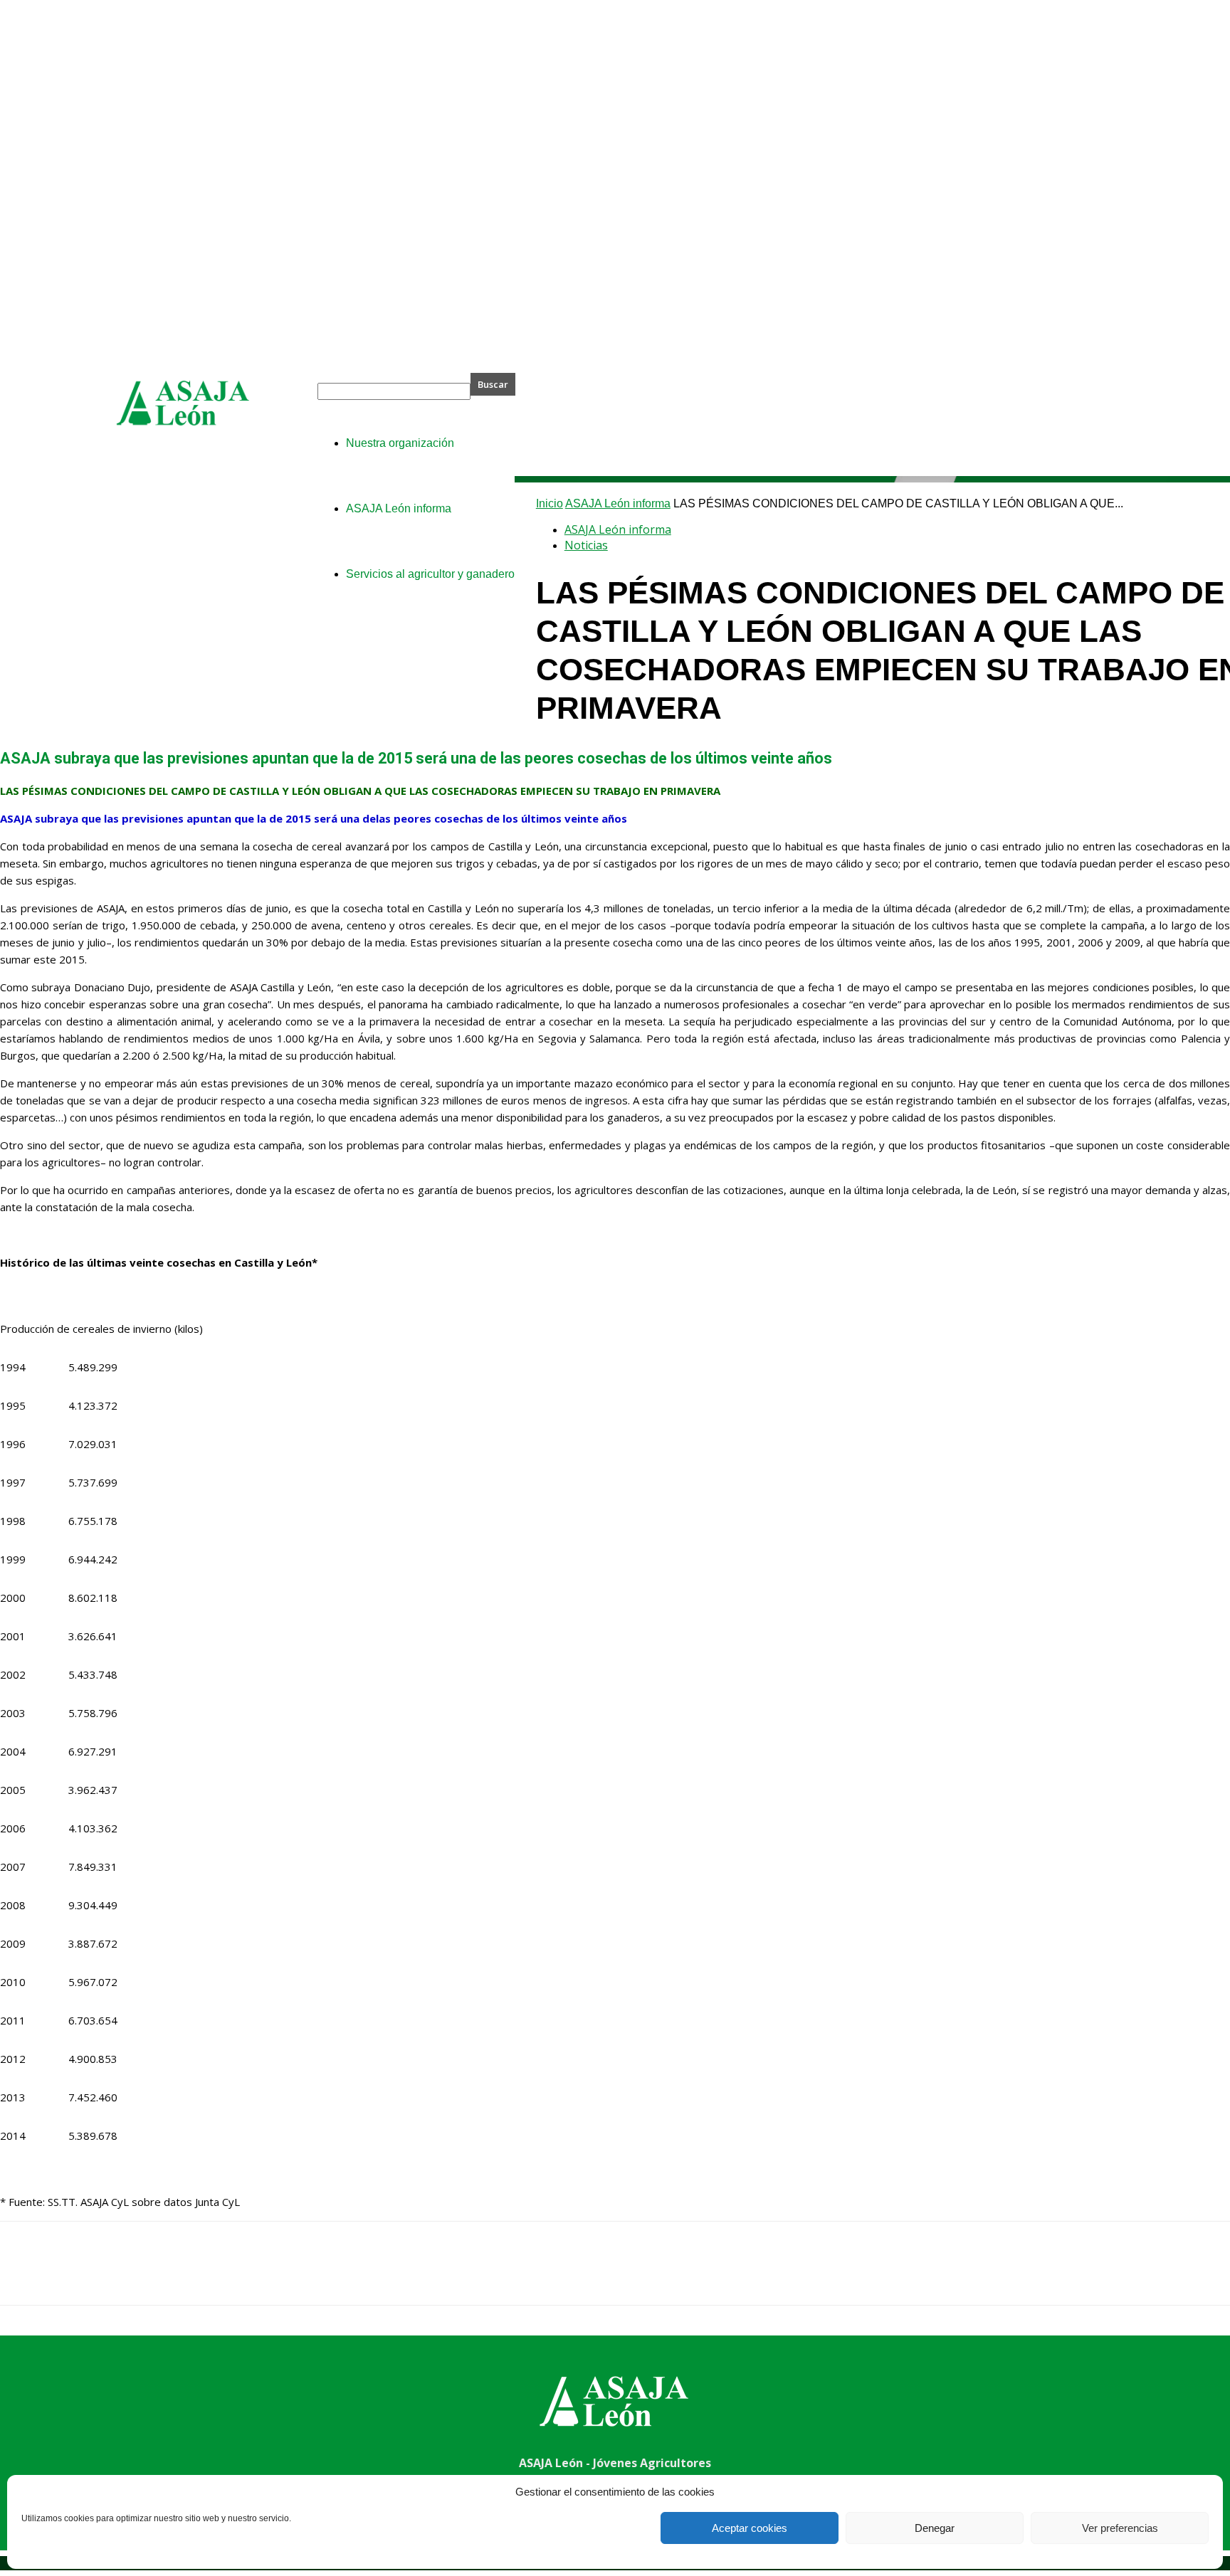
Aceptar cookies (750, 2528)
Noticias (586, 545)
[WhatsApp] (177, 2276)
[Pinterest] (126, 2276)
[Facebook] (23, 2276)
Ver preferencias (1120, 2528)
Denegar (935, 2528)
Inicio (550, 503)
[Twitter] (75, 2276)
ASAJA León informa (618, 503)
